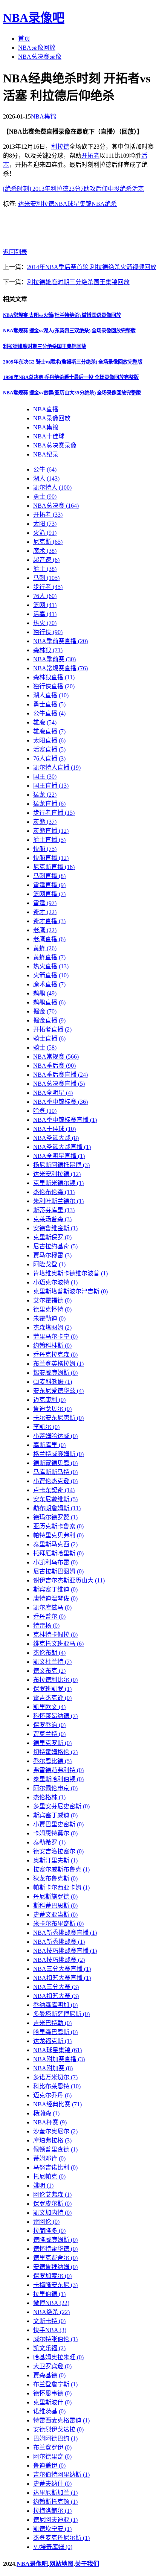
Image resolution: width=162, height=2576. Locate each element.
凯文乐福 (49, 2348)
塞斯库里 (49, 1445)
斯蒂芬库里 (54, 1210)
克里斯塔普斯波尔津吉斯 (70, 1291)
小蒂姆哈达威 (55, 1436)
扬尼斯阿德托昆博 (61, 1165)
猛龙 (45, 795)
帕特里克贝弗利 (58, 1535)
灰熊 (45, 822)
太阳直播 (49, 740)
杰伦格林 (49, 1797)
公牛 (45, 469)
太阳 (45, 524)
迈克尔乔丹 (52, 2095)
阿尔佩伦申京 (55, 1788)
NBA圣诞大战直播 (62, 1147)
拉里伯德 (49, 2294)
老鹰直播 (49, 939)
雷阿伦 (46, 2222)
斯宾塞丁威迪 (55, 1815)
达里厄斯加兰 (55, 2493)
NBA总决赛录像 (40, 57)
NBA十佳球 (49, 436)
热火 (45, 623)
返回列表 (15, 252)
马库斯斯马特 (55, 1472)
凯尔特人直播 (57, 768)
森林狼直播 (54, 677)
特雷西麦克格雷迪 (61, 2420)
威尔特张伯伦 (55, 2339)
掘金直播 (49, 1020)
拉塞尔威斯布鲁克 (61, 1869)
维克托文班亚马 (58, 1644)
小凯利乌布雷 (55, 1562)
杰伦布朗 (49, 1653)
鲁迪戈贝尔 (52, 1409)
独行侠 (48, 632)
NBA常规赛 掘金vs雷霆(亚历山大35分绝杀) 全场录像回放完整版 (72, 393)
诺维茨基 (49, 2411)
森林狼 (48, 650)
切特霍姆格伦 (55, 1752)
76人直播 (49, 758)
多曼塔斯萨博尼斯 (61, 2014)
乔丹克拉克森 (55, 1355)
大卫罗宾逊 (52, 2366)
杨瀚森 (46, 2113)
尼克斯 (48, 542)
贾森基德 (49, 2375)
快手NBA (50, 2330)
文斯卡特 (49, 2321)
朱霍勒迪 (49, 1318)
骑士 (45, 1048)
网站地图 (61, 2564)
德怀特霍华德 (55, 2249)
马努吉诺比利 (55, 2167)
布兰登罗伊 (52, 2447)
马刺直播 (49, 876)
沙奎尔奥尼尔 (55, 2131)
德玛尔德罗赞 (55, 1517)
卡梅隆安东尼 (55, 2285)
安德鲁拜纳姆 (55, 2267)
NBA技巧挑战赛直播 (65, 1951)
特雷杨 (46, 1626)
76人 (45, 596)
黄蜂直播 (49, 957)
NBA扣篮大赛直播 (62, 1978)
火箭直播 (51, 975)
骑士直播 (49, 1038)
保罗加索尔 (52, 2276)
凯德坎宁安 (52, 2529)
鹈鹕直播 (49, 1002)
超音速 (46, 560)
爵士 (45, 569)
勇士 (45, 497)
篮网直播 (49, 894)
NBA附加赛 (53, 2068)
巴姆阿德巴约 (55, 2438)
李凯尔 (46, 1427)
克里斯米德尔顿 (58, 1183)
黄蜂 (45, 948)
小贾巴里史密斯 (58, 1824)
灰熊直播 (51, 831)
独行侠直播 (54, 686)
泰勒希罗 (49, 1842)
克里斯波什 (52, 2402)
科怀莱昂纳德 (55, 1716)
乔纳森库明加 (55, 2005)
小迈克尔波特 (55, 1282)
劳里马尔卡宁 (55, 1337)
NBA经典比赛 (57, 2104)
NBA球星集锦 (73, 204)
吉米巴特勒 (52, 2023)
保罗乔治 (49, 1725)
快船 (45, 849)
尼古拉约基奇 (55, 1246)
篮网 (45, 605)
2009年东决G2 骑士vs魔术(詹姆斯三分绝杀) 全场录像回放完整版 (73, 362)
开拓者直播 (52, 1029)
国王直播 (51, 786)
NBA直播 (46, 409)
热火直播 (51, 966)
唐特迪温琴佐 (55, 1598)
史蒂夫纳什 (52, 2484)
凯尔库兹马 (52, 1608)
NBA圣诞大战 (56, 1138)
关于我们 (87, 2564)
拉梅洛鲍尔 (52, 2511)
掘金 (45, 1011)
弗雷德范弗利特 (58, 1770)
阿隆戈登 (49, 1264)
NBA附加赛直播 (59, 2059)
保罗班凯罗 (52, 1689)
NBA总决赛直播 (59, 1084)
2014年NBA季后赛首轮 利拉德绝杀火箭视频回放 (92, 267)
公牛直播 (49, 713)
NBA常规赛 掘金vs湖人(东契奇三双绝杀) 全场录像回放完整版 (69, 331)
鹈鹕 (45, 993)
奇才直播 (49, 921)
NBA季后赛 (54, 1066)
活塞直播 (49, 749)
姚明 (43, 2186)
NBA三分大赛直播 (62, 1969)
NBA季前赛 (54, 659)
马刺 (46, 578)
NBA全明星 (53, 1093)
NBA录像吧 (34, 18)
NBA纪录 (46, 454)
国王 (45, 777)
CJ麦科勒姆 (53, 1382)
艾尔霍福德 (52, 1300)
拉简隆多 (49, 2231)
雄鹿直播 (49, 731)
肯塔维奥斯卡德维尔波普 (70, 1273)
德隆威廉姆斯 (55, 2240)
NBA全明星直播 (59, 1156)
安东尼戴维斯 (55, 1499)
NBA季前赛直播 (60, 641)
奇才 (45, 912)
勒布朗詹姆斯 (57, 1508)
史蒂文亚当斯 (55, 1915)
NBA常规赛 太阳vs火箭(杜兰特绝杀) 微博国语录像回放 (62, 315)
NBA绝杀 (104, 204)
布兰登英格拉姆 (58, 1364)
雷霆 (45, 903)
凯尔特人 (52, 488)
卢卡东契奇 (54, 1490)
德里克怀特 (52, 1309)
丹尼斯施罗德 (55, 1897)
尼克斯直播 (54, 867)
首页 (24, 39)
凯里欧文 (49, 1707)
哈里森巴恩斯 (55, 2032)
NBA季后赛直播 (60, 1075)
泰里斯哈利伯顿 (58, 1779)
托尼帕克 (49, 2177)
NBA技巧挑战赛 (59, 1960)
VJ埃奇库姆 (53, 2547)
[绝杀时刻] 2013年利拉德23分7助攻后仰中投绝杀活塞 (73, 189)
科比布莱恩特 (57, 2086)
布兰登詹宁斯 (55, 2384)
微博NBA (51, 2303)
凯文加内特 (52, 2213)
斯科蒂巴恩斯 (55, 1906)
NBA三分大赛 (56, 1987)
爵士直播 (49, 840)
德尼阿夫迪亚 (55, 2520)
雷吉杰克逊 (52, 1698)
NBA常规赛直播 (60, 668)
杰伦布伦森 (54, 1192)
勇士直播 (49, 704)
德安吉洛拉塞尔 (58, 1851)
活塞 (45, 614)
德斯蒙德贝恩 (55, 1463)
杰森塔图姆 (52, 1328)
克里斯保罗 (52, 1237)
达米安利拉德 (36, 204)
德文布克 (49, 1671)
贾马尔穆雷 (52, 1255)
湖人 (46, 479)
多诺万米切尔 (55, 2077)
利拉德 (60, 147)
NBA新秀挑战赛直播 (65, 1933)
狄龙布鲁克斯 (55, 1878)
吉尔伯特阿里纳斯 (61, 2475)
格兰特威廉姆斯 (58, 1454)
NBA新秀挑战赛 (59, 1942)
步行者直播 (54, 813)
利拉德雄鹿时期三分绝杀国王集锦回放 (78, 282)
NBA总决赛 (56, 506)
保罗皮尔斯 (52, 2204)
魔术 (45, 551)
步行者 (48, 587)
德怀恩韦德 (52, 2393)
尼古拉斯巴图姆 (58, 1571)
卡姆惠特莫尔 (55, 1833)
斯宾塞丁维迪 (55, 1589)
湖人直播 (51, 695)
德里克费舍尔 (55, 2258)
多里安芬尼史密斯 (61, 1806)
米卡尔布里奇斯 (58, 1924)
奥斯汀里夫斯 (55, 1860)
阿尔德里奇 (52, 2457)
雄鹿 (45, 722)
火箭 (45, 533)
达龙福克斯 (52, 2041)
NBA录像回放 (37, 48)
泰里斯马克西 (55, 1544)
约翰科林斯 (52, 1346)
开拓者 (90, 156)
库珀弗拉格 (52, 2140)
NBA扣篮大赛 (56, 1996)
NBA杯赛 (50, 2122)
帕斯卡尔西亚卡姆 (61, 1887)
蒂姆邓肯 (49, 2158)
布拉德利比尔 (55, 1680)
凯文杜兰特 (52, 1662)
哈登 (45, 1111)
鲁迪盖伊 (49, 2466)
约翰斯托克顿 (55, 2502)
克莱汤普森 (52, 1219)
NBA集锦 (44, 116)
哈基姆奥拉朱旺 (58, 2357)
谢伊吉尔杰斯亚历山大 (69, 1580)
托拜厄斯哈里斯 (58, 1553)
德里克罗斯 (52, 1743)
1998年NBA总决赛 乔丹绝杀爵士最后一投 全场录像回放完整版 (71, 377)
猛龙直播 (49, 804)
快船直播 (51, 858)
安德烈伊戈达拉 (58, 2429)
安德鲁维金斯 (55, 1228)
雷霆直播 (49, 885)
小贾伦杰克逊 (55, 1481)
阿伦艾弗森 (52, 2195)
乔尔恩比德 (52, 1761)
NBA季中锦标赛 (60, 1102)
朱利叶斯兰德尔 (58, 1201)
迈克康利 (49, 1400)
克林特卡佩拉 (55, 1635)
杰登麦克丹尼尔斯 (61, 2538)
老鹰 (45, 930)
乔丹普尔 (49, 1617)
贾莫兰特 (49, 1734)
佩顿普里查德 (55, 2149)
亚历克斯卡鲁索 (58, 1526)
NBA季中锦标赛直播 (65, 1120)
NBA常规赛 (56, 1057)
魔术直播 (49, 984)
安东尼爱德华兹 (58, 1391)
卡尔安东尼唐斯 (58, 1418)
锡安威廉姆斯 (55, 1373)
